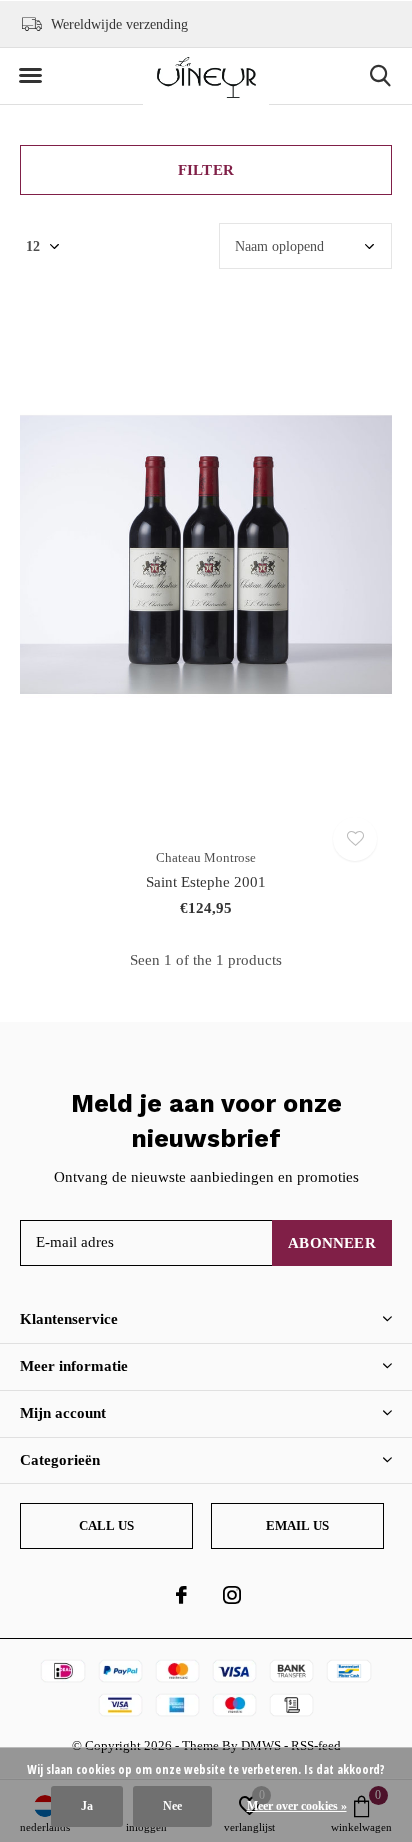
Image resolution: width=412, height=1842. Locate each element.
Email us (297, 1525)
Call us (106, 1525)
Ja (87, 1806)
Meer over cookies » (297, 1806)
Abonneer (332, 1243)
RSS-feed (316, 1745)
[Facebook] (181, 1595)
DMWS (261, 1745)
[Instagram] (232, 1595)
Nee (172, 1806)
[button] (30, 76)
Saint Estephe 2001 (206, 882)
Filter (206, 170)
